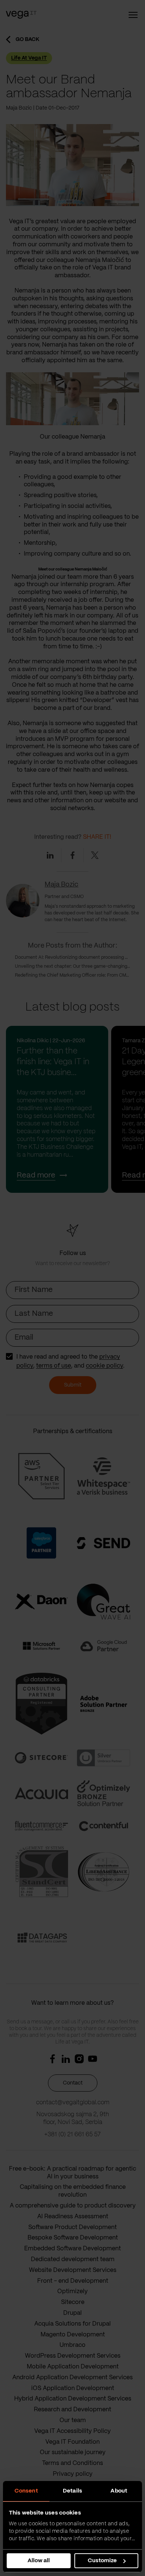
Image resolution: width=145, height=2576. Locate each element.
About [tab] (119, 2491)
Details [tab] (72, 2491)
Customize (102, 2561)
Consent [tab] (26, 2491)
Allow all (39, 2561)
